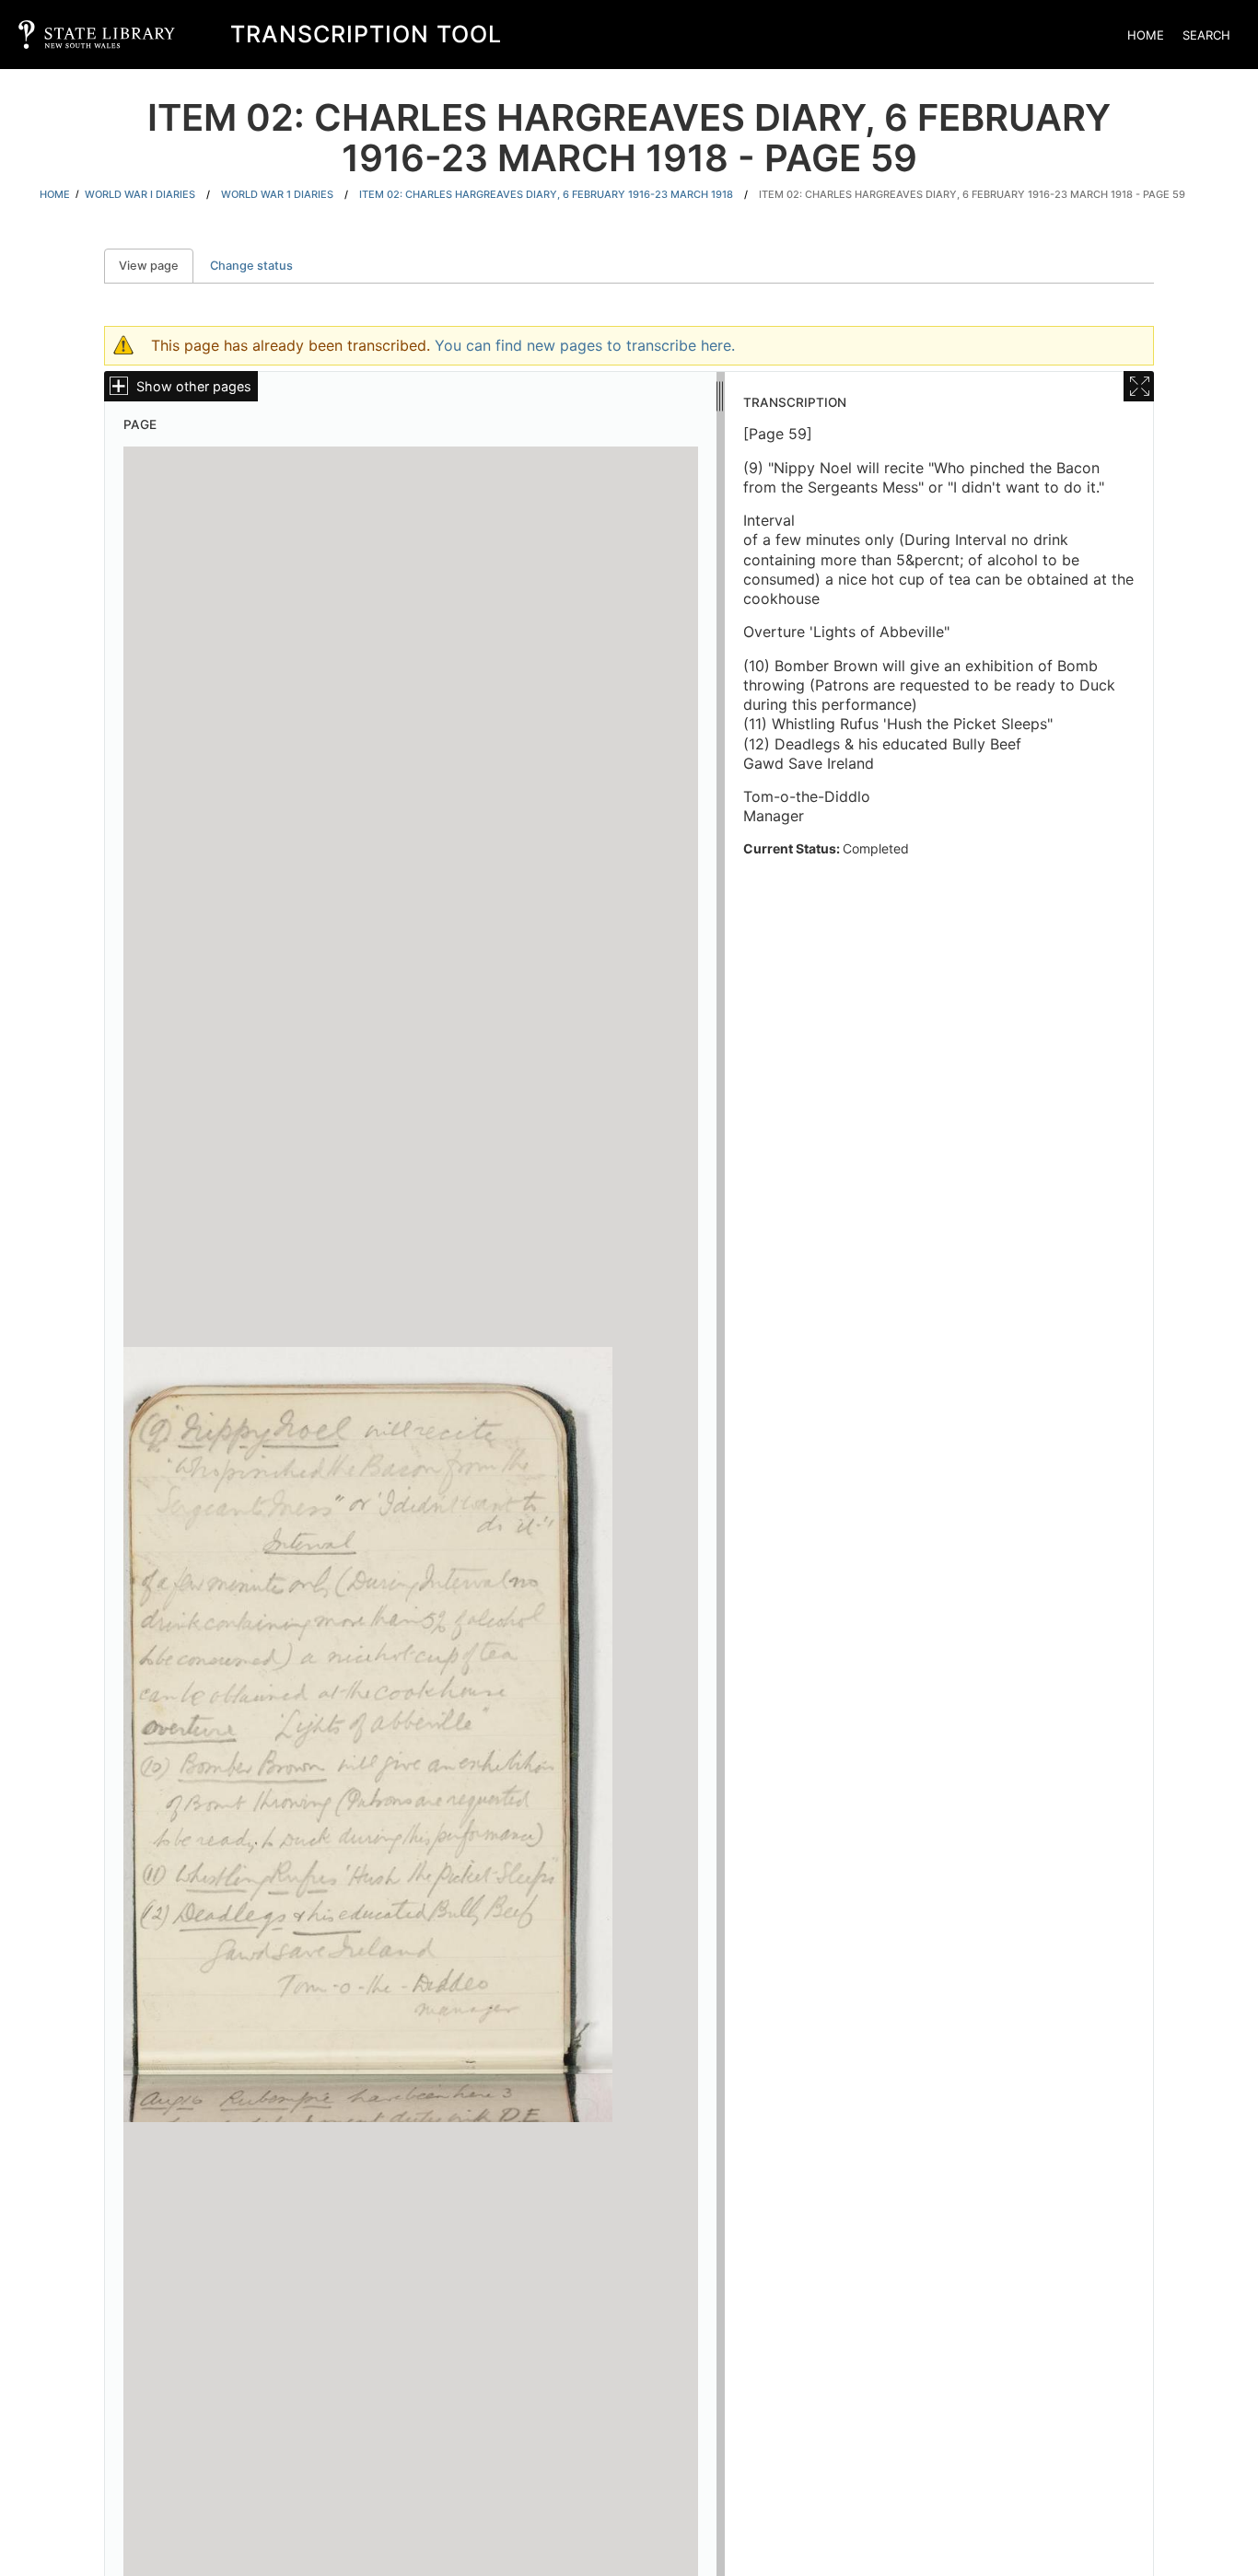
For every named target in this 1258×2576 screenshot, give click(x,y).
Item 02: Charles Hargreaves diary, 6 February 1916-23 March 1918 (546, 194)
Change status (251, 266)
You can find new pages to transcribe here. (585, 345)
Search (1206, 35)
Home (1146, 35)
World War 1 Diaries (277, 194)
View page (156, 266)
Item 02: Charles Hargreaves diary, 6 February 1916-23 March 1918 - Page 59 (972, 194)
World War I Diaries (140, 194)
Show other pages (194, 386)
